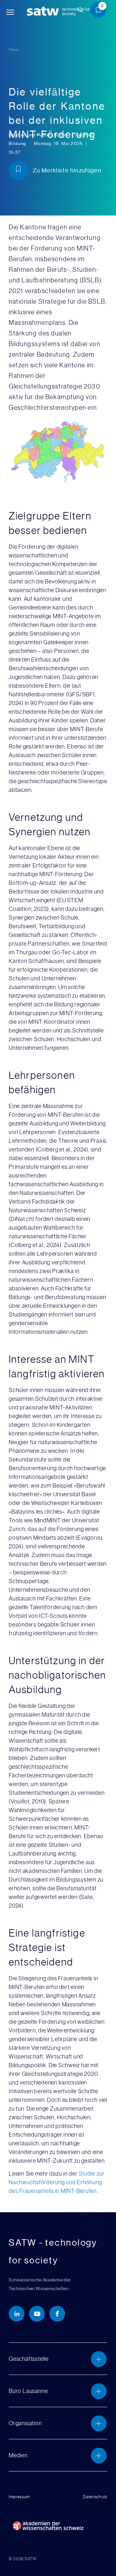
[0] (101, 11)
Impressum (19, 2497)
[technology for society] (44, 11)
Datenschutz (95, 2497)
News (14, 50)
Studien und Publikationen (39, 135)
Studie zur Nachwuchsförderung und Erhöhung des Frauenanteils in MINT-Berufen (57, 2182)
